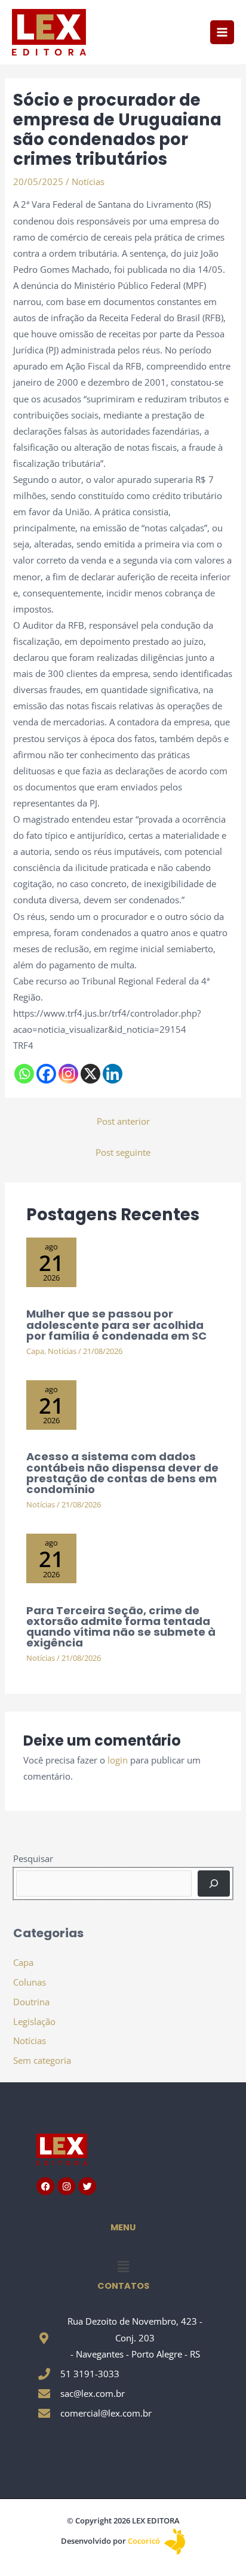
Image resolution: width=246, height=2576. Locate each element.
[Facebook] (46, 1074)
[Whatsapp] (24, 1074)
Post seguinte (123, 1152)
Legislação (34, 2021)
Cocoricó (145, 2541)
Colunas (30, 1982)
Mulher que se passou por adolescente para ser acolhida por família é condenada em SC (116, 1324)
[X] (90, 1074)
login (118, 1760)
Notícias (88, 181)
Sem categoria (42, 2060)
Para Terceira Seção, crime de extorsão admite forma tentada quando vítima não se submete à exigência (121, 1627)
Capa (35, 1351)
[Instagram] (68, 1074)
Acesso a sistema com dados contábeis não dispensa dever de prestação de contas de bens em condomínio (122, 1473)
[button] (123, 2266)
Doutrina (31, 2002)
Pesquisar (33, 1858)
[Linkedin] (113, 1074)
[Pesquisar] (213, 1883)
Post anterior (123, 1121)
